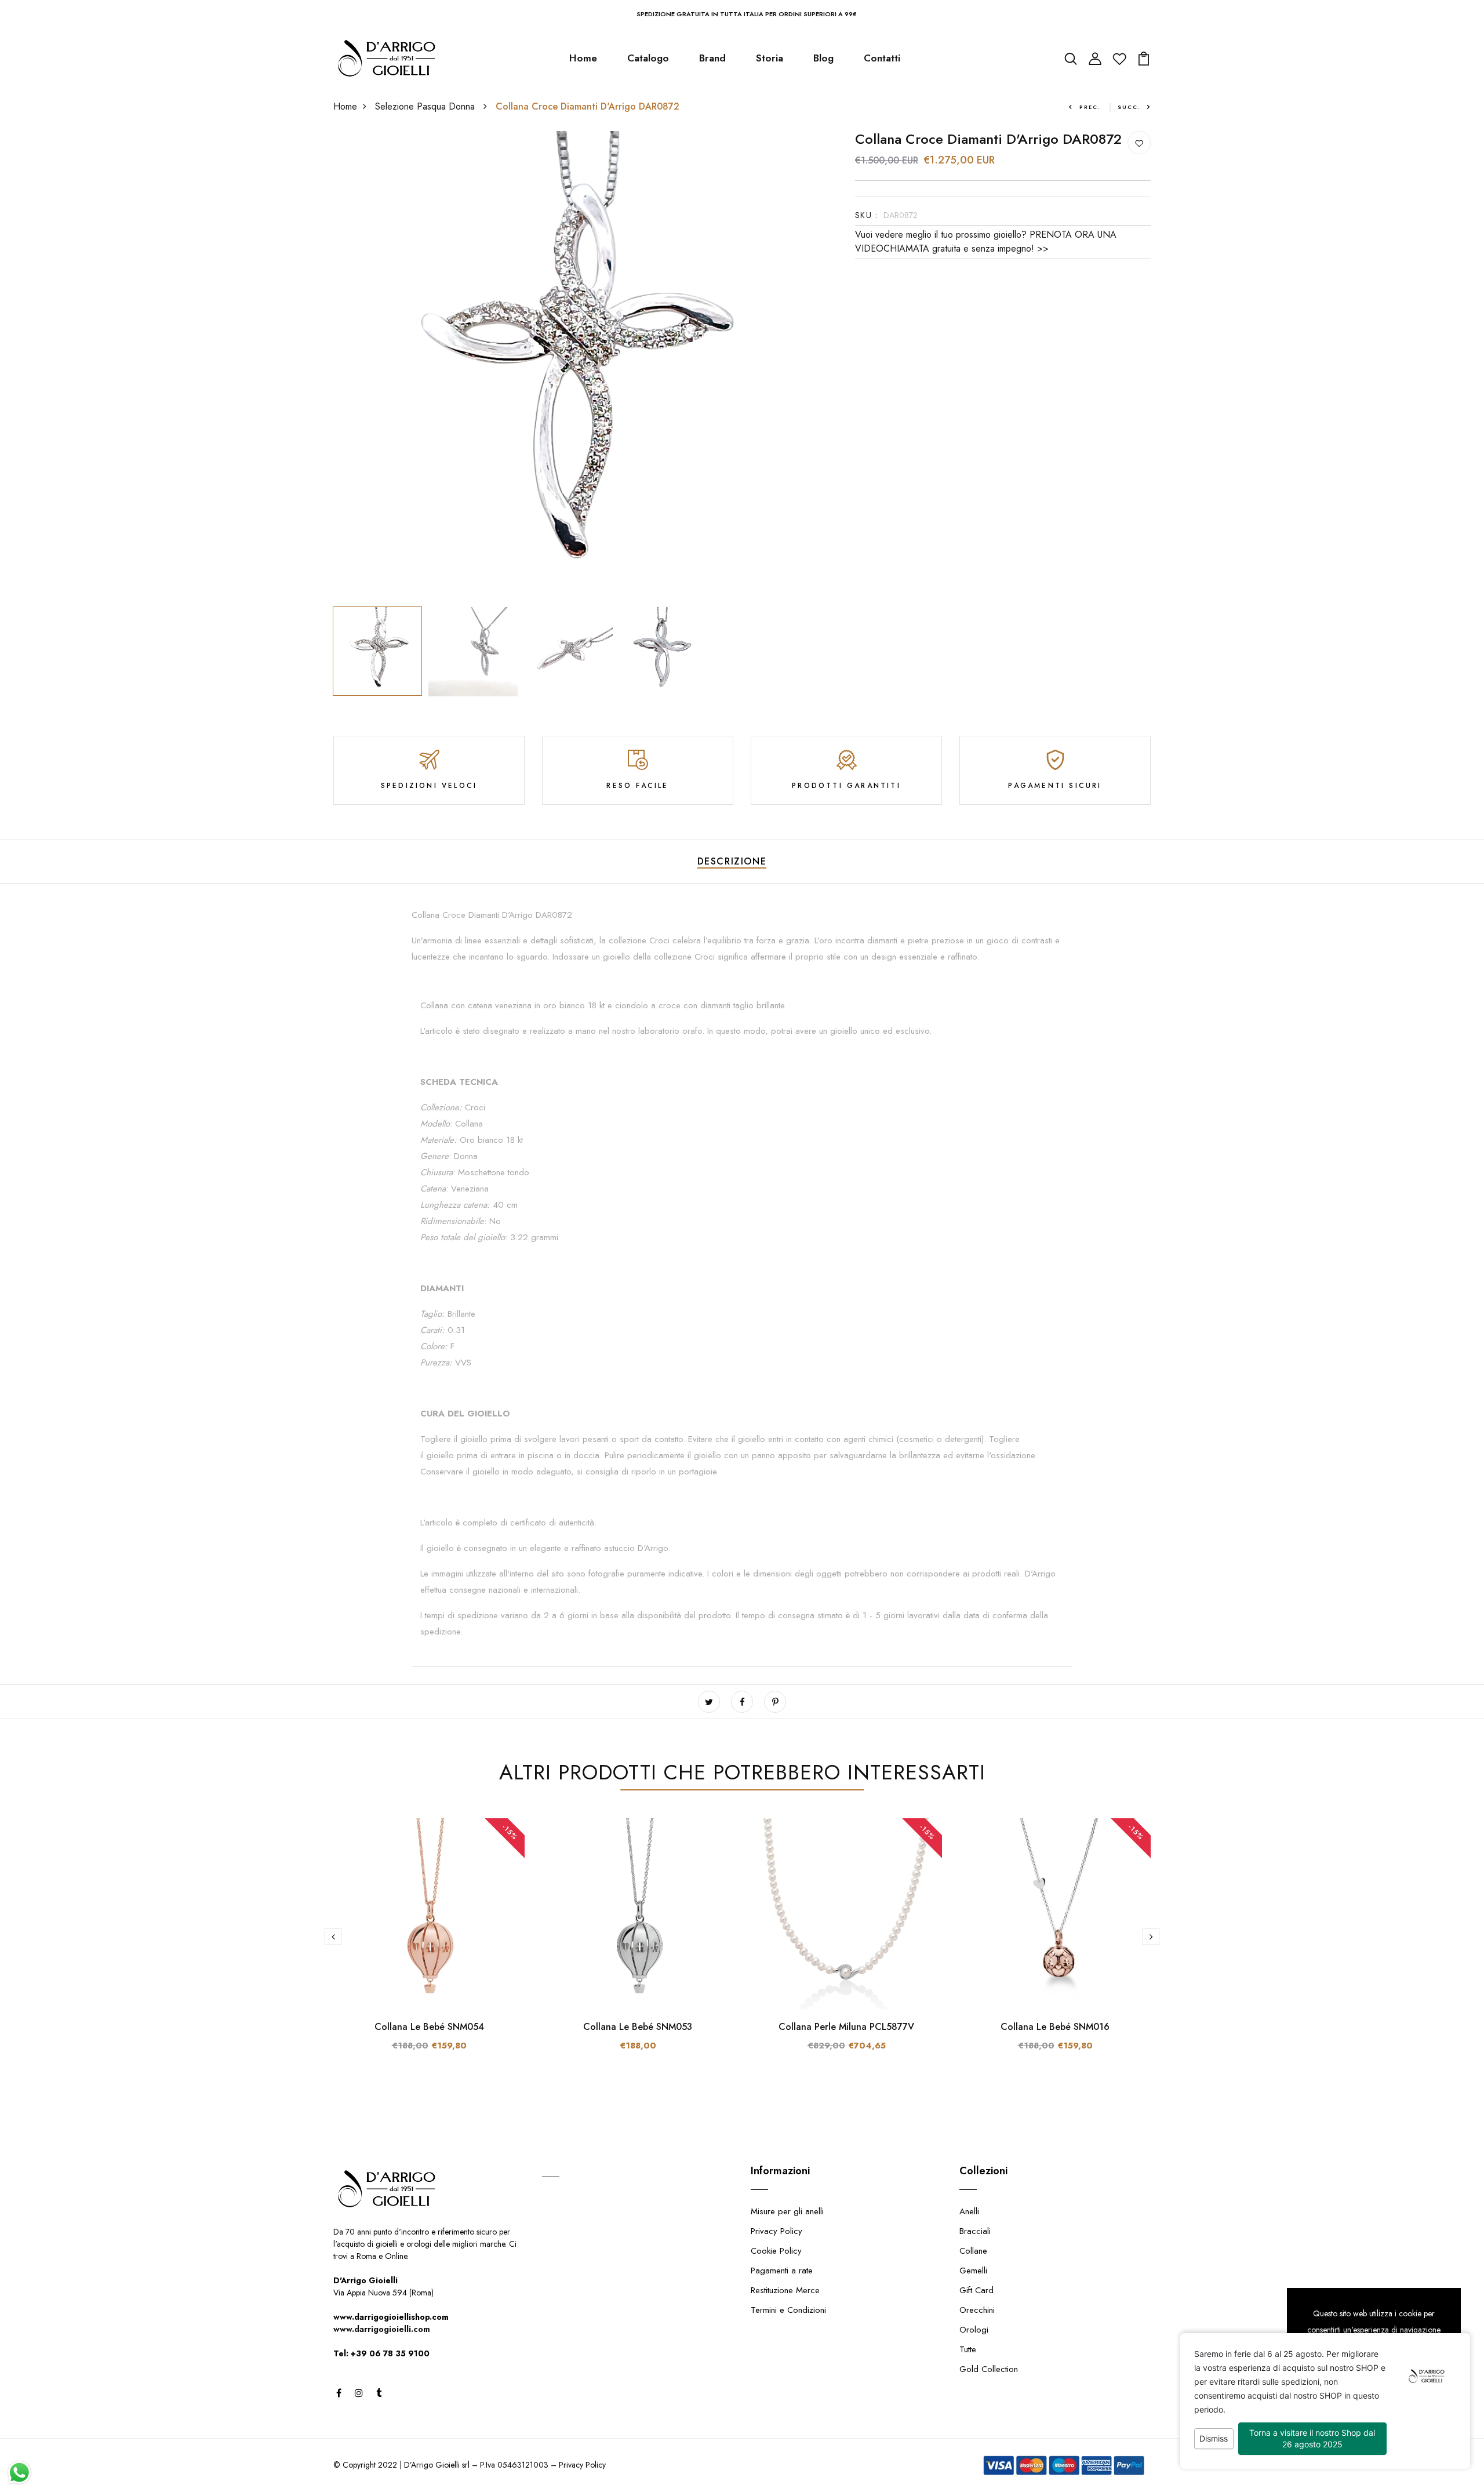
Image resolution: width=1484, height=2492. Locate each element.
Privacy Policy (776, 2231)
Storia (770, 58)
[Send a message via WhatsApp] (19, 2473)
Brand (712, 58)
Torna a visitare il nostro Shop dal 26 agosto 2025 (1312, 2438)
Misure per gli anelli (787, 2211)
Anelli (969, 2211)
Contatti (882, 58)
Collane (973, 2251)
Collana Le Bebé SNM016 (1055, 2027)
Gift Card (976, 2290)
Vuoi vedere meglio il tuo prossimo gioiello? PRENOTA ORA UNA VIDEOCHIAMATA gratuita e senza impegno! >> (986, 241)
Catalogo (648, 58)
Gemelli (973, 2271)
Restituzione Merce (785, 2290)
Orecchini (977, 2310)
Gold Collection (989, 2369)
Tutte (968, 2349)
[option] (568, 366)
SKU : (866, 215)
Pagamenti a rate (782, 2271)
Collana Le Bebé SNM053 (638, 2027)
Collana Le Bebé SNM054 (429, 2027)
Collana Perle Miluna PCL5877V (846, 2027)
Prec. (1090, 107)
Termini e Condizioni (788, 2310)
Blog (823, 58)
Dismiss (1214, 2438)
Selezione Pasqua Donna (426, 106)
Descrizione (732, 861)
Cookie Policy (776, 2251)
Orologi (974, 2330)
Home (583, 58)
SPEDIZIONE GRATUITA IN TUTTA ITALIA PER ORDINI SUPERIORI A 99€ (747, 14)
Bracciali (975, 2231)
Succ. (1129, 107)
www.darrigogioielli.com (382, 2329)
